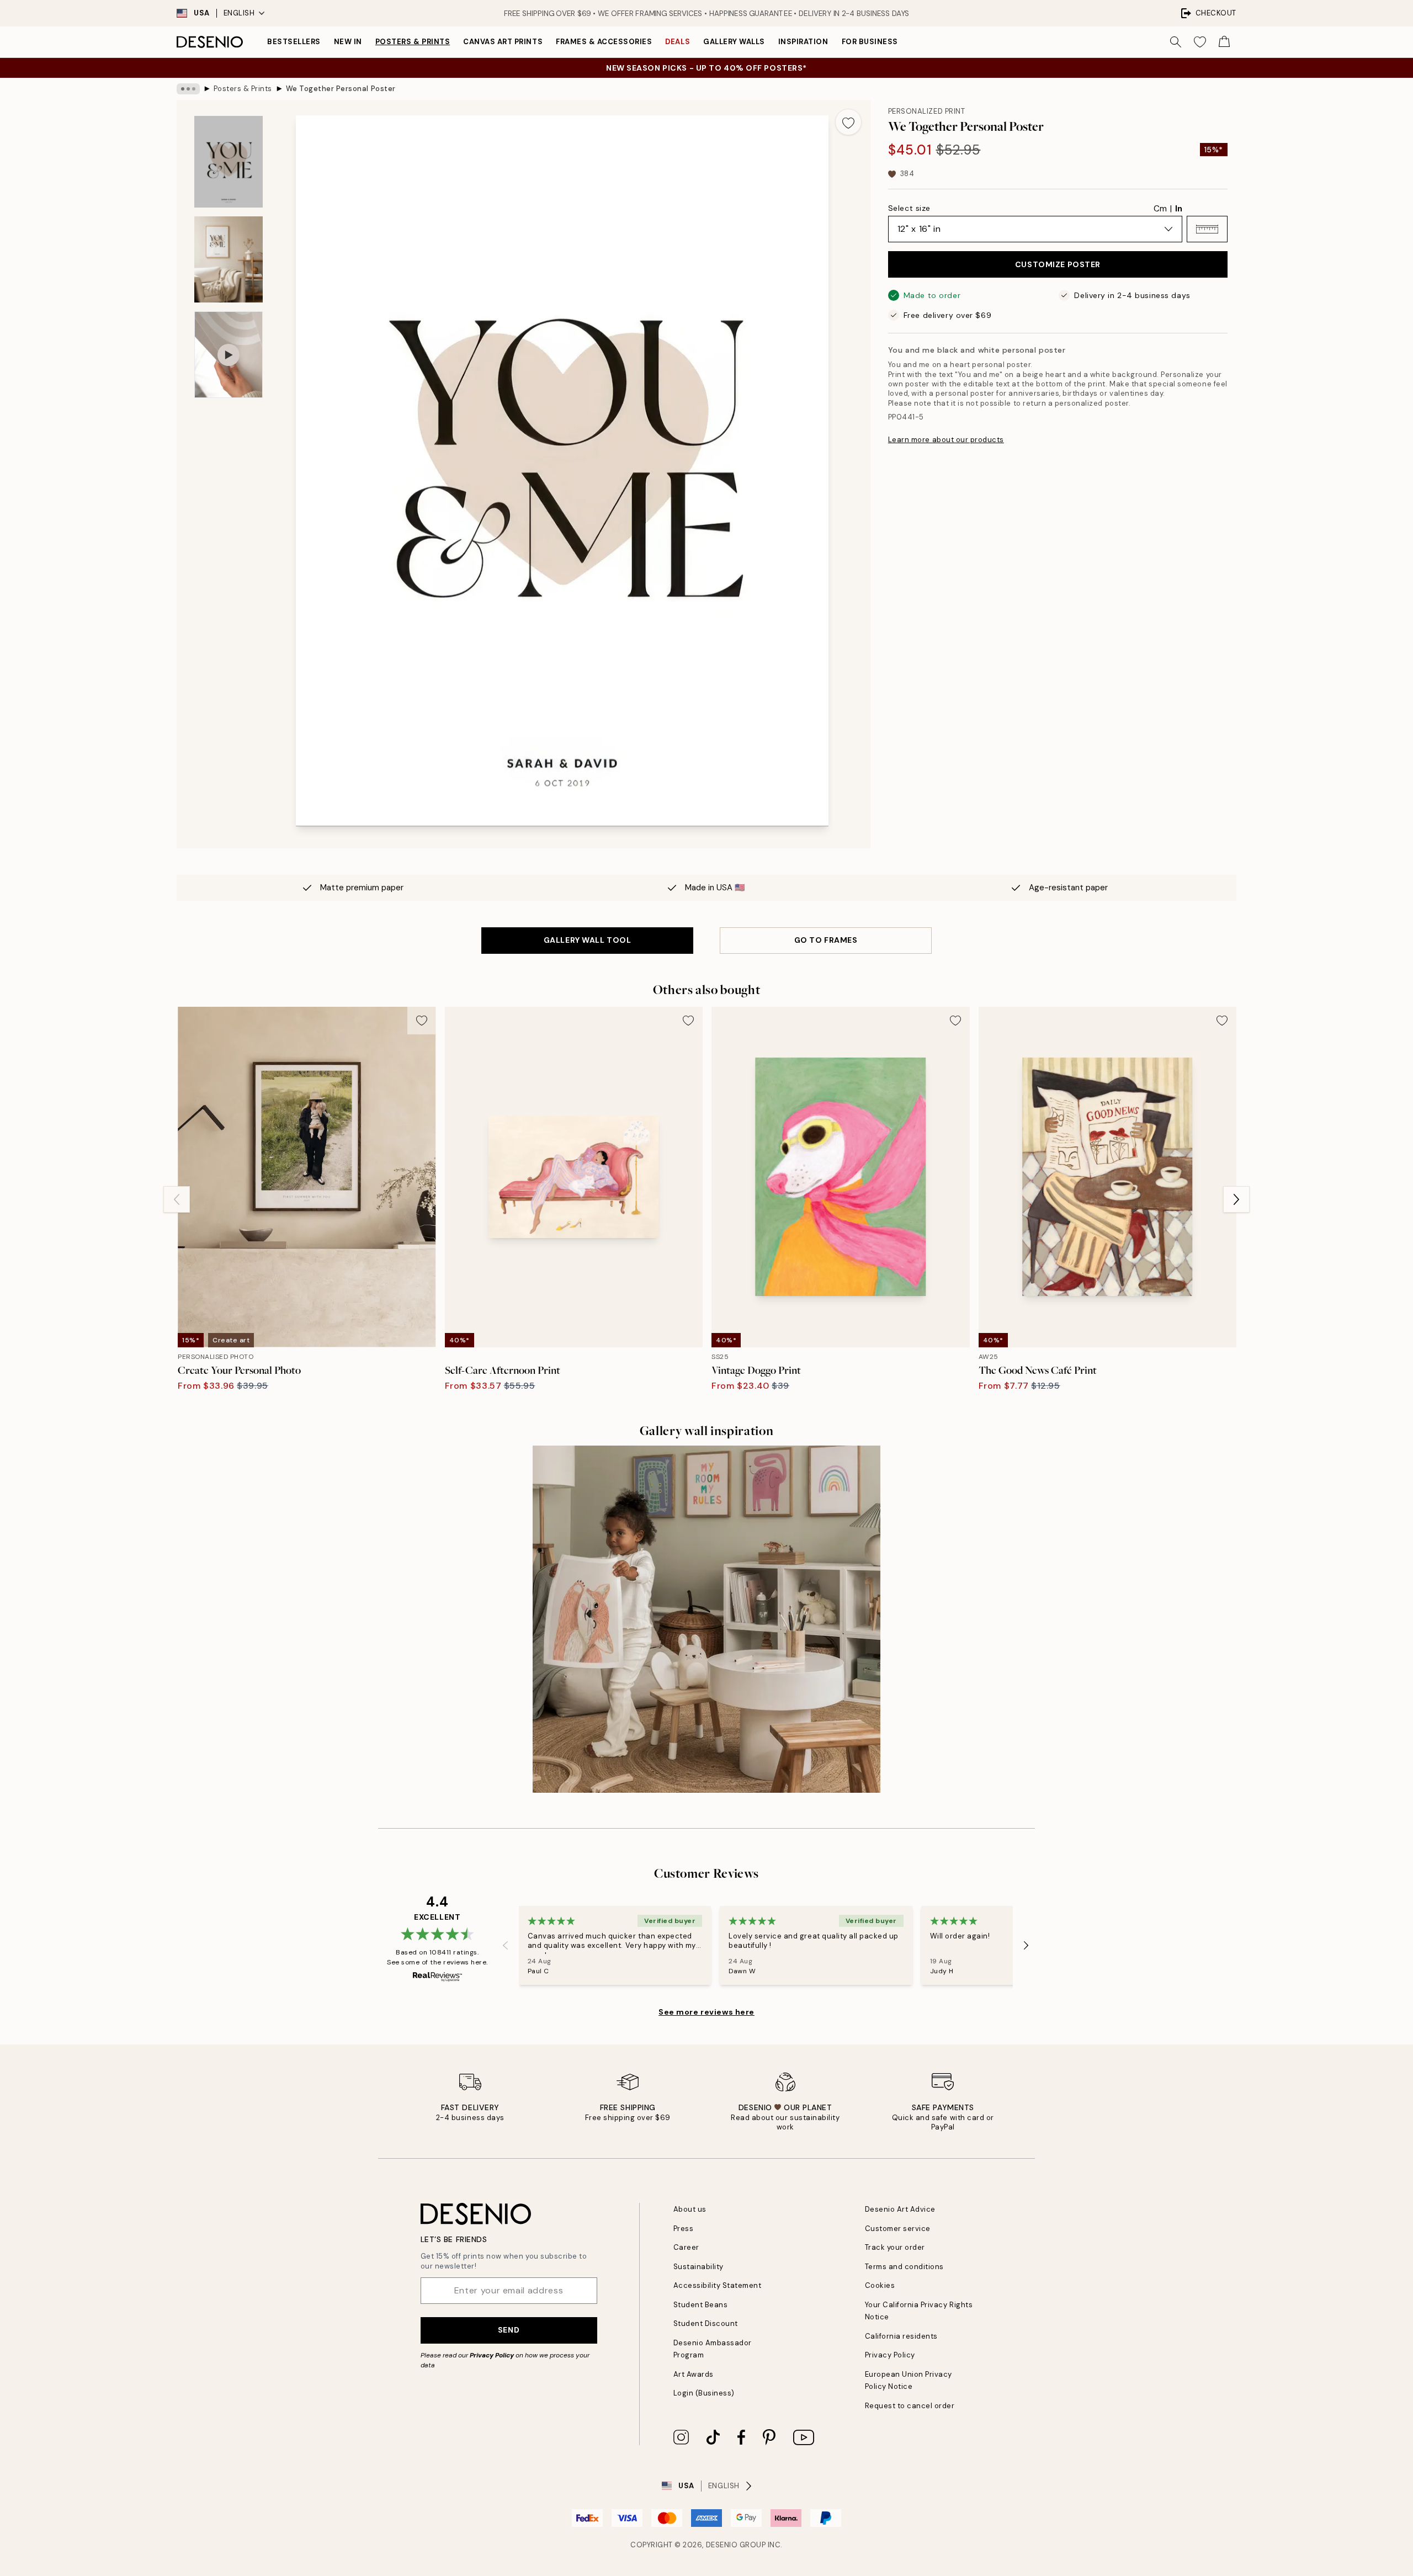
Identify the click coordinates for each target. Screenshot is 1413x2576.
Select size (909, 208)
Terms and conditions (904, 2267)
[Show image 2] (229, 260)
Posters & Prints (413, 42)
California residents (901, 2336)
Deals (678, 42)
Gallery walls (734, 42)
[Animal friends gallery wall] (706, 1619)
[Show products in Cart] (1224, 42)
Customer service (898, 2229)
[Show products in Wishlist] (1200, 42)
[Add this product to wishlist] (848, 122)
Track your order (895, 2247)
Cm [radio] (1160, 209)
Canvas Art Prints (503, 42)
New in (348, 42)
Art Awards (694, 2374)
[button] (1207, 229)
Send (509, 2330)
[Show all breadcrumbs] (188, 89)
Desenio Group (736, 2545)
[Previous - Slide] (177, 1199)
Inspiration (803, 42)
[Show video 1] (229, 355)
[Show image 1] (229, 162)
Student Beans (701, 2305)
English (239, 13)
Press (684, 2229)
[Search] (1176, 42)
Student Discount (706, 2323)
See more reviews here (706, 2012)
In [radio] (1179, 209)
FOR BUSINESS (870, 42)
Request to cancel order (910, 2406)
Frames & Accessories (604, 42)
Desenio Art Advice (900, 2209)
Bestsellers (294, 42)
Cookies (880, 2285)
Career (686, 2247)
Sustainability (698, 2267)
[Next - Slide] (1236, 1199)
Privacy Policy (492, 2355)
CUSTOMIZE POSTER (1058, 264)
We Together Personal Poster (341, 89)
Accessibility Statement (718, 2285)
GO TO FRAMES (826, 940)
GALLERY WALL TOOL (588, 940)
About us (690, 2209)
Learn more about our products (946, 440)
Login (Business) (704, 2393)
